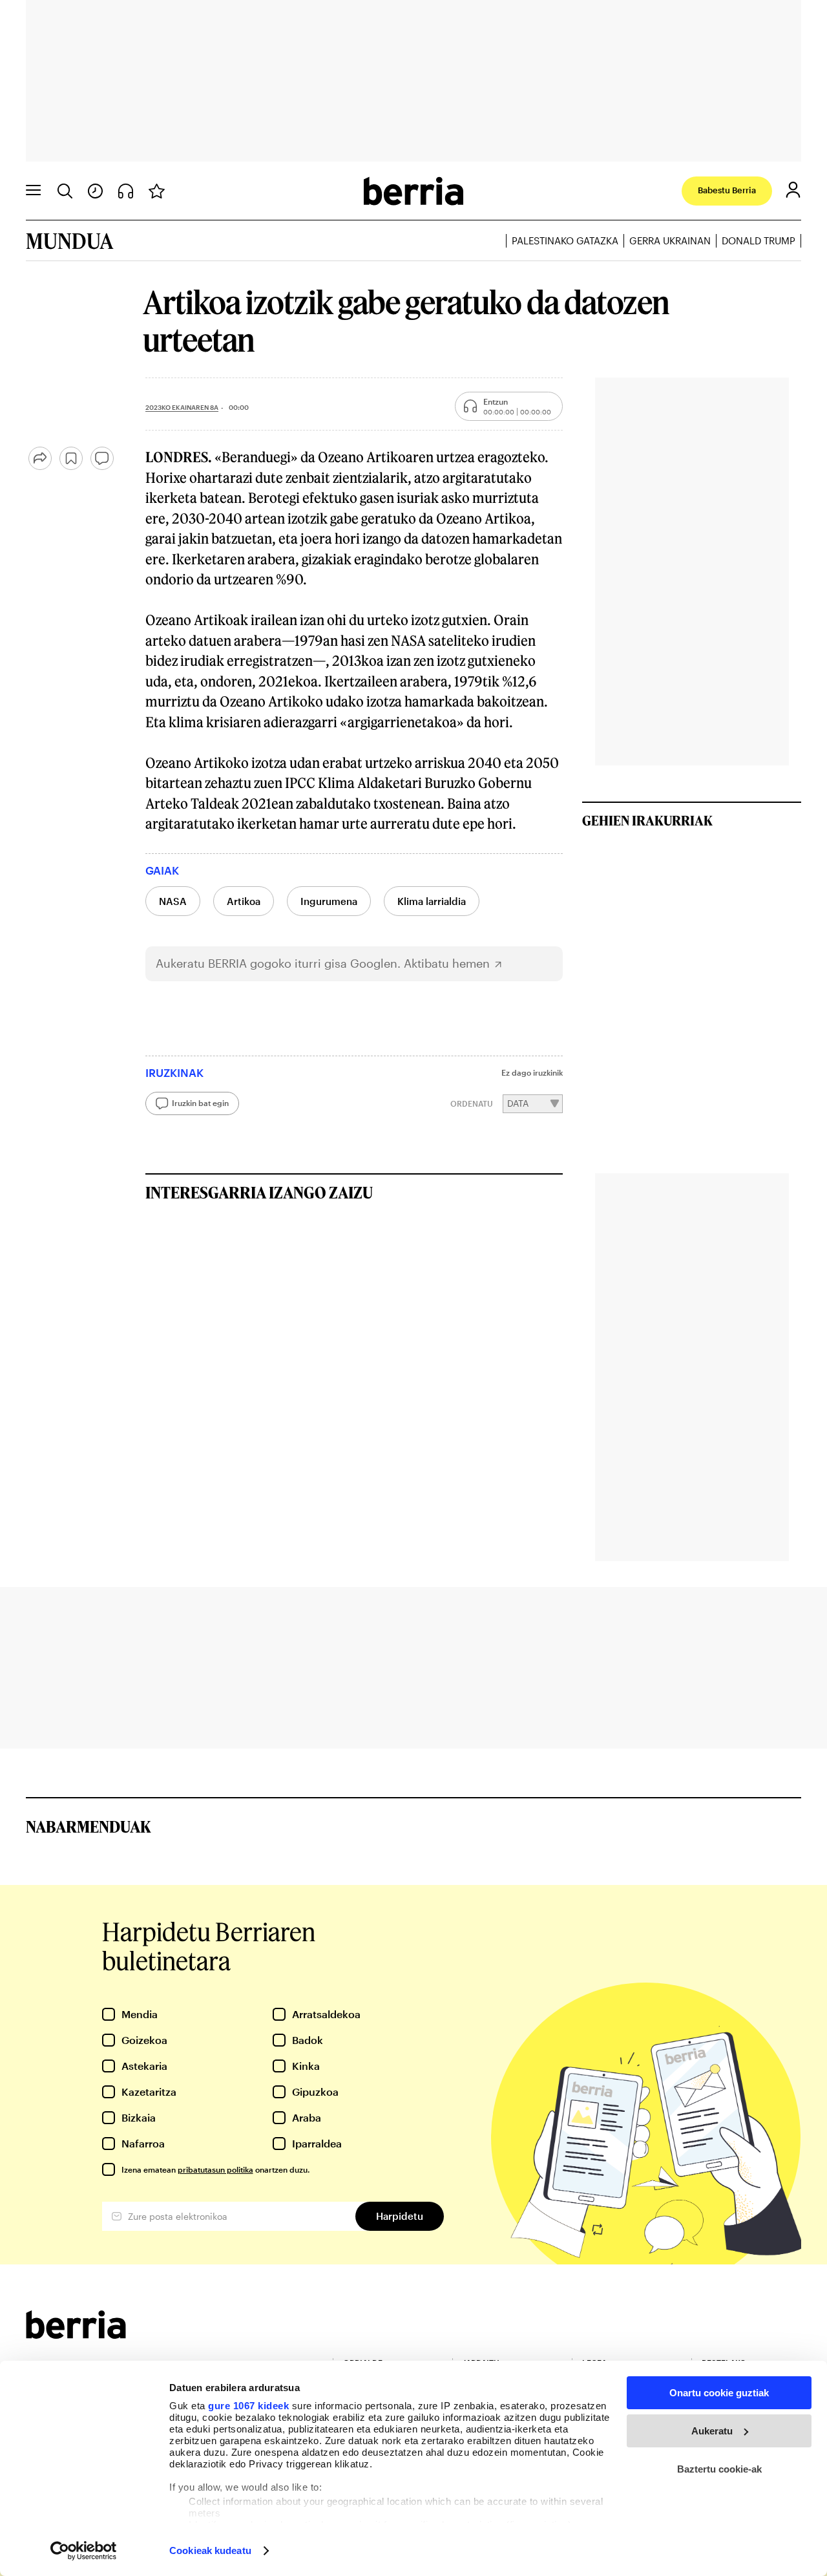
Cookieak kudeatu (210, 2550)
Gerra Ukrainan (670, 240)
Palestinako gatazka (565, 240)
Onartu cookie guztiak (719, 2393)
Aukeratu (712, 2431)
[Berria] (76, 2335)
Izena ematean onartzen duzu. (215, 2169)
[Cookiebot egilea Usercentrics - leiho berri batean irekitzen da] (84, 2551)
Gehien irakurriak (647, 820)
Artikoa (244, 901)
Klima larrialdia (432, 901)
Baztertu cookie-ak (719, 2469)
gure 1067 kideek (248, 2406)
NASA (173, 901)
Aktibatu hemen (447, 963)
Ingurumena (329, 901)
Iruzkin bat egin (200, 1103)
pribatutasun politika (215, 2169)
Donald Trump (759, 240)
